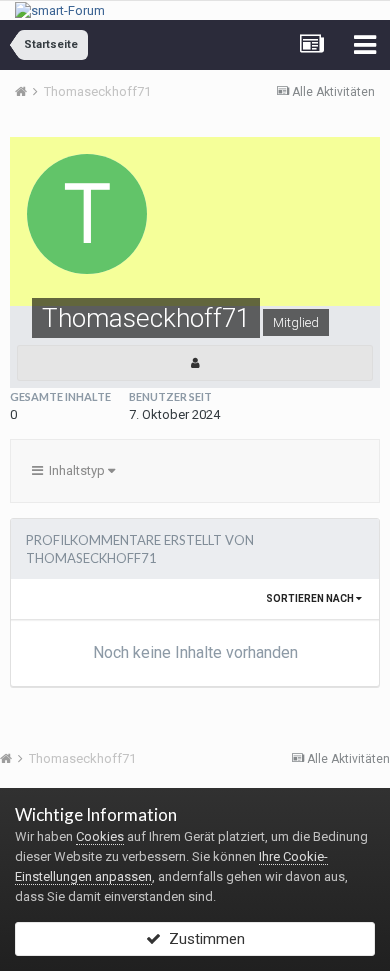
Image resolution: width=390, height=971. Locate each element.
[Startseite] (28, 91)
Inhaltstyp (75, 470)
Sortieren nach (311, 598)
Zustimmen (203, 939)
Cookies (100, 836)
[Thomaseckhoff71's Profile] (195, 363)
